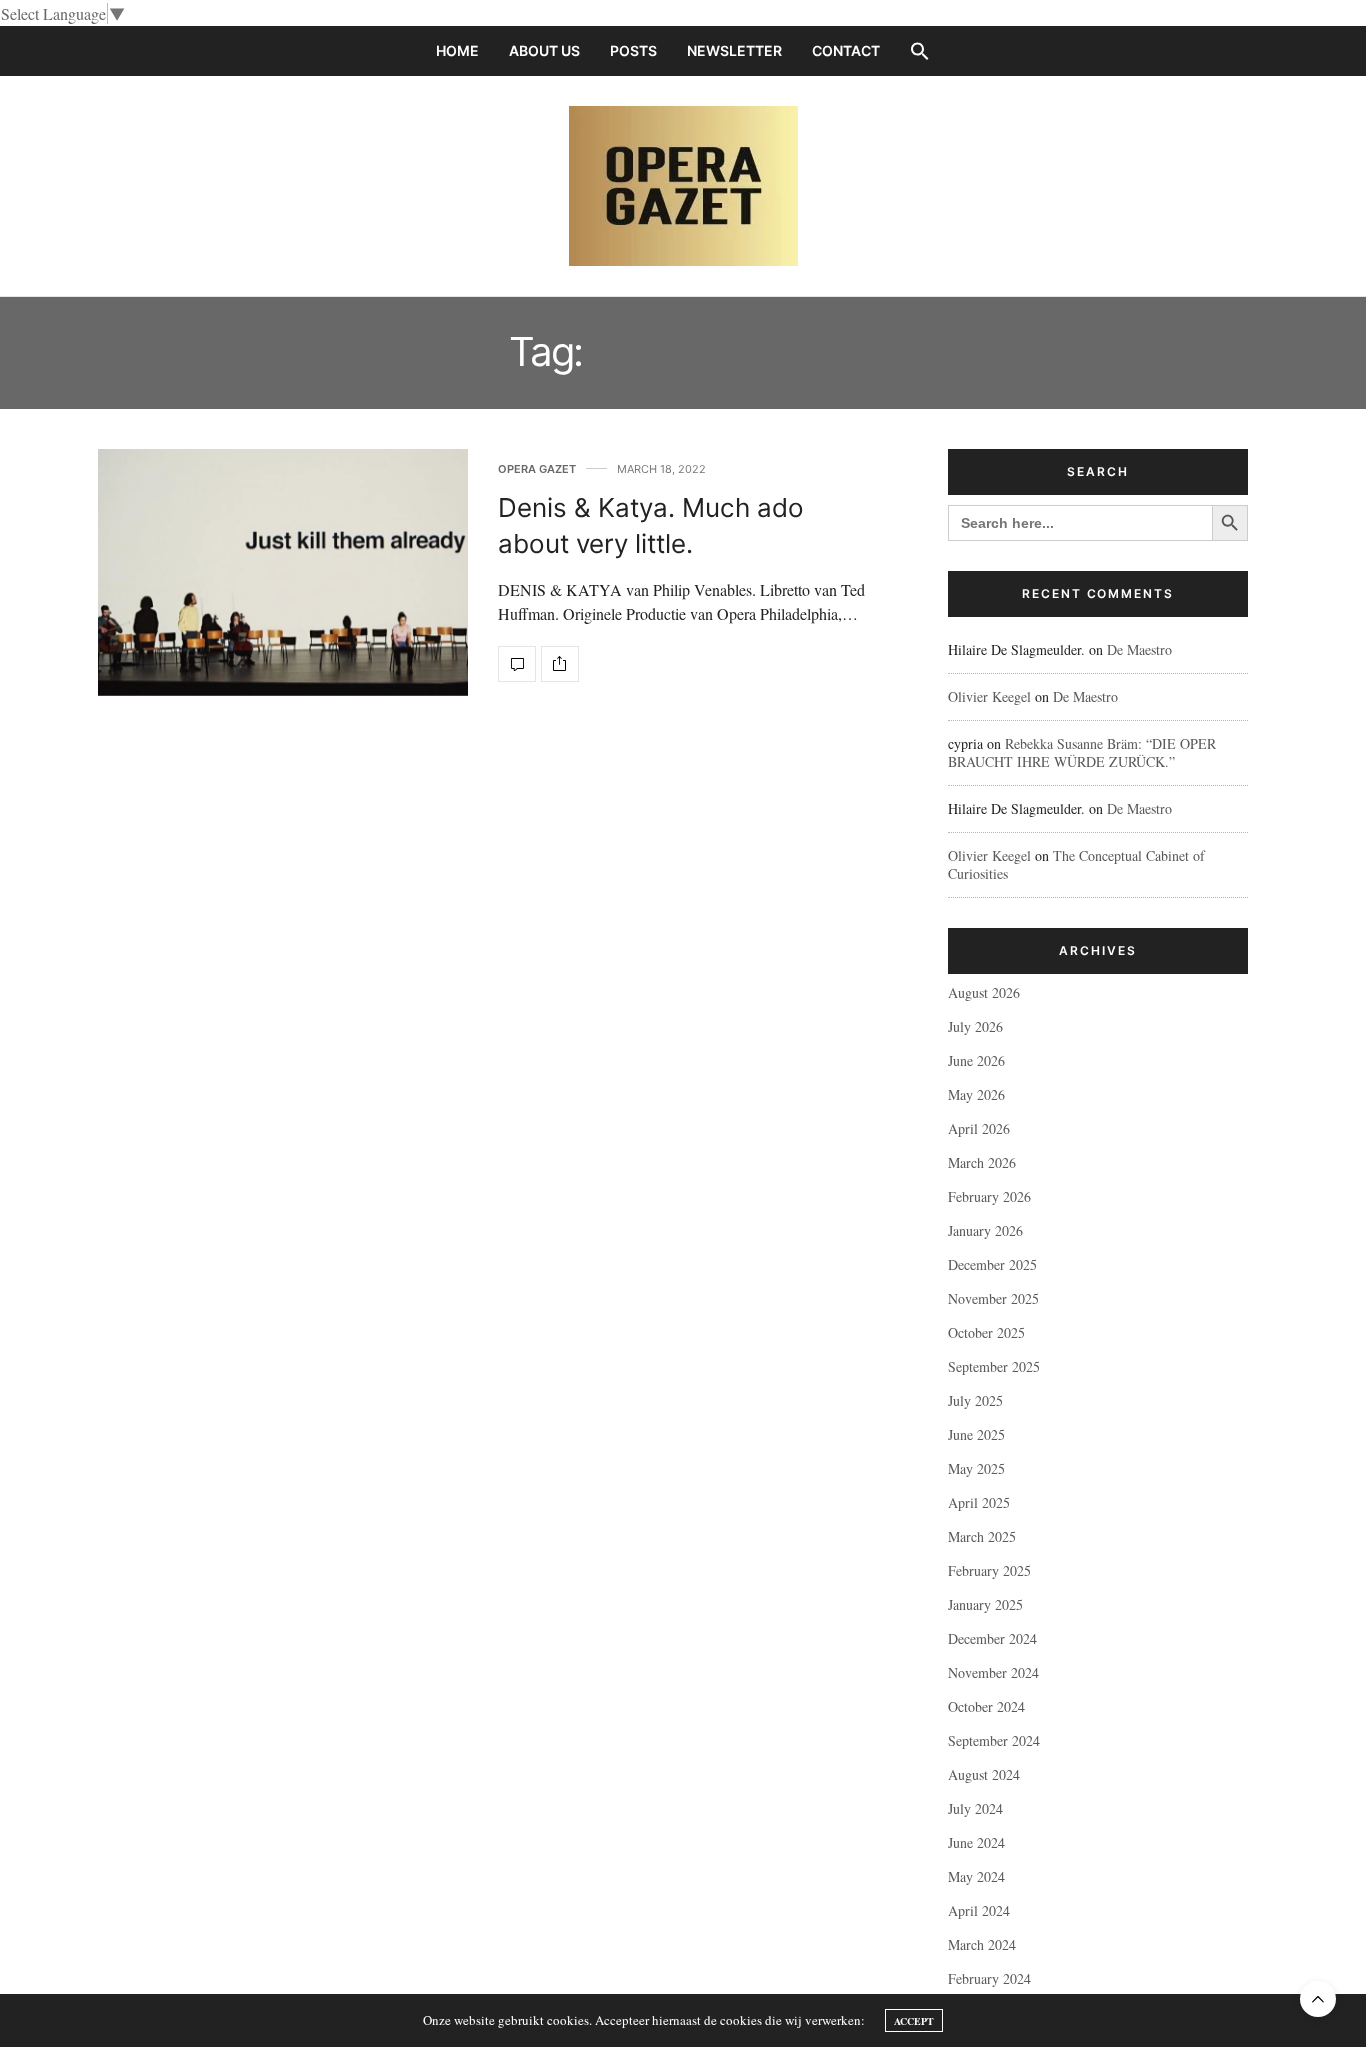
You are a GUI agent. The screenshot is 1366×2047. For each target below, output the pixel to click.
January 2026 (985, 1230)
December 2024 (992, 1638)
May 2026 (976, 1094)
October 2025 (986, 1332)
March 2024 (982, 1944)
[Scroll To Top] (1318, 1999)
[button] (920, 51)
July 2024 (975, 1808)
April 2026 (979, 1128)
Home (457, 50)
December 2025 (992, 1264)
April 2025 (979, 1502)
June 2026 (976, 1060)
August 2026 (984, 992)
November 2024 (993, 1672)
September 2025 (994, 1366)
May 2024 (976, 1876)
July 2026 (975, 1026)
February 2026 (989, 1196)
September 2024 (994, 1740)
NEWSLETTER (734, 50)
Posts (633, 50)
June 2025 (976, 1434)
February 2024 (989, 1978)
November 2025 (993, 1298)
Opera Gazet (537, 469)
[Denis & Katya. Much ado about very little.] (283, 572)
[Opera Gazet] (683, 186)
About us (544, 50)
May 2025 (976, 1468)
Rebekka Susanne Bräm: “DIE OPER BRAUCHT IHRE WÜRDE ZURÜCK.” (1082, 752)
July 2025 (975, 1400)
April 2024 (979, 1910)
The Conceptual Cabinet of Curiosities (1076, 864)
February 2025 (989, 1570)
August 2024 (984, 1774)
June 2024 (976, 1842)
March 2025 (982, 1536)
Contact (846, 50)
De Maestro (1139, 649)
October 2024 (986, 1706)
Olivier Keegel (989, 696)
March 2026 (982, 1162)
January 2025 (985, 1604)
